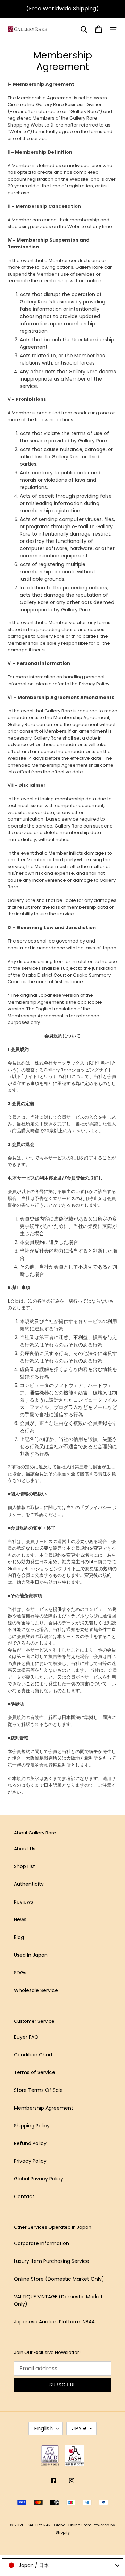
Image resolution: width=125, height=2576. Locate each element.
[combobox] (62, 2565)
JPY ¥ (79, 2428)
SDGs (20, 1973)
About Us (25, 1849)
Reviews (23, 1902)
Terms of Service (35, 2072)
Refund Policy (30, 2143)
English (43, 2428)
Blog (19, 1937)
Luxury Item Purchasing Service (52, 2261)
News (20, 1919)
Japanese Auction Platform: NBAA (54, 2322)
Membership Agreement (44, 2108)
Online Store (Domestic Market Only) (59, 2279)
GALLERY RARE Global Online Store (59, 2525)
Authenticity (29, 1884)
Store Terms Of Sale (38, 2090)
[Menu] (113, 29)
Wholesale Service (36, 1990)
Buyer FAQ (26, 2037)
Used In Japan (31, 1955)
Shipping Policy (32, 2126)
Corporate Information (41, 2243)
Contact (24, 2196)
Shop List (24, 1866)
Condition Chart (33, 2055)
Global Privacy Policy (39, 2179)
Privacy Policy (30, 2161)
